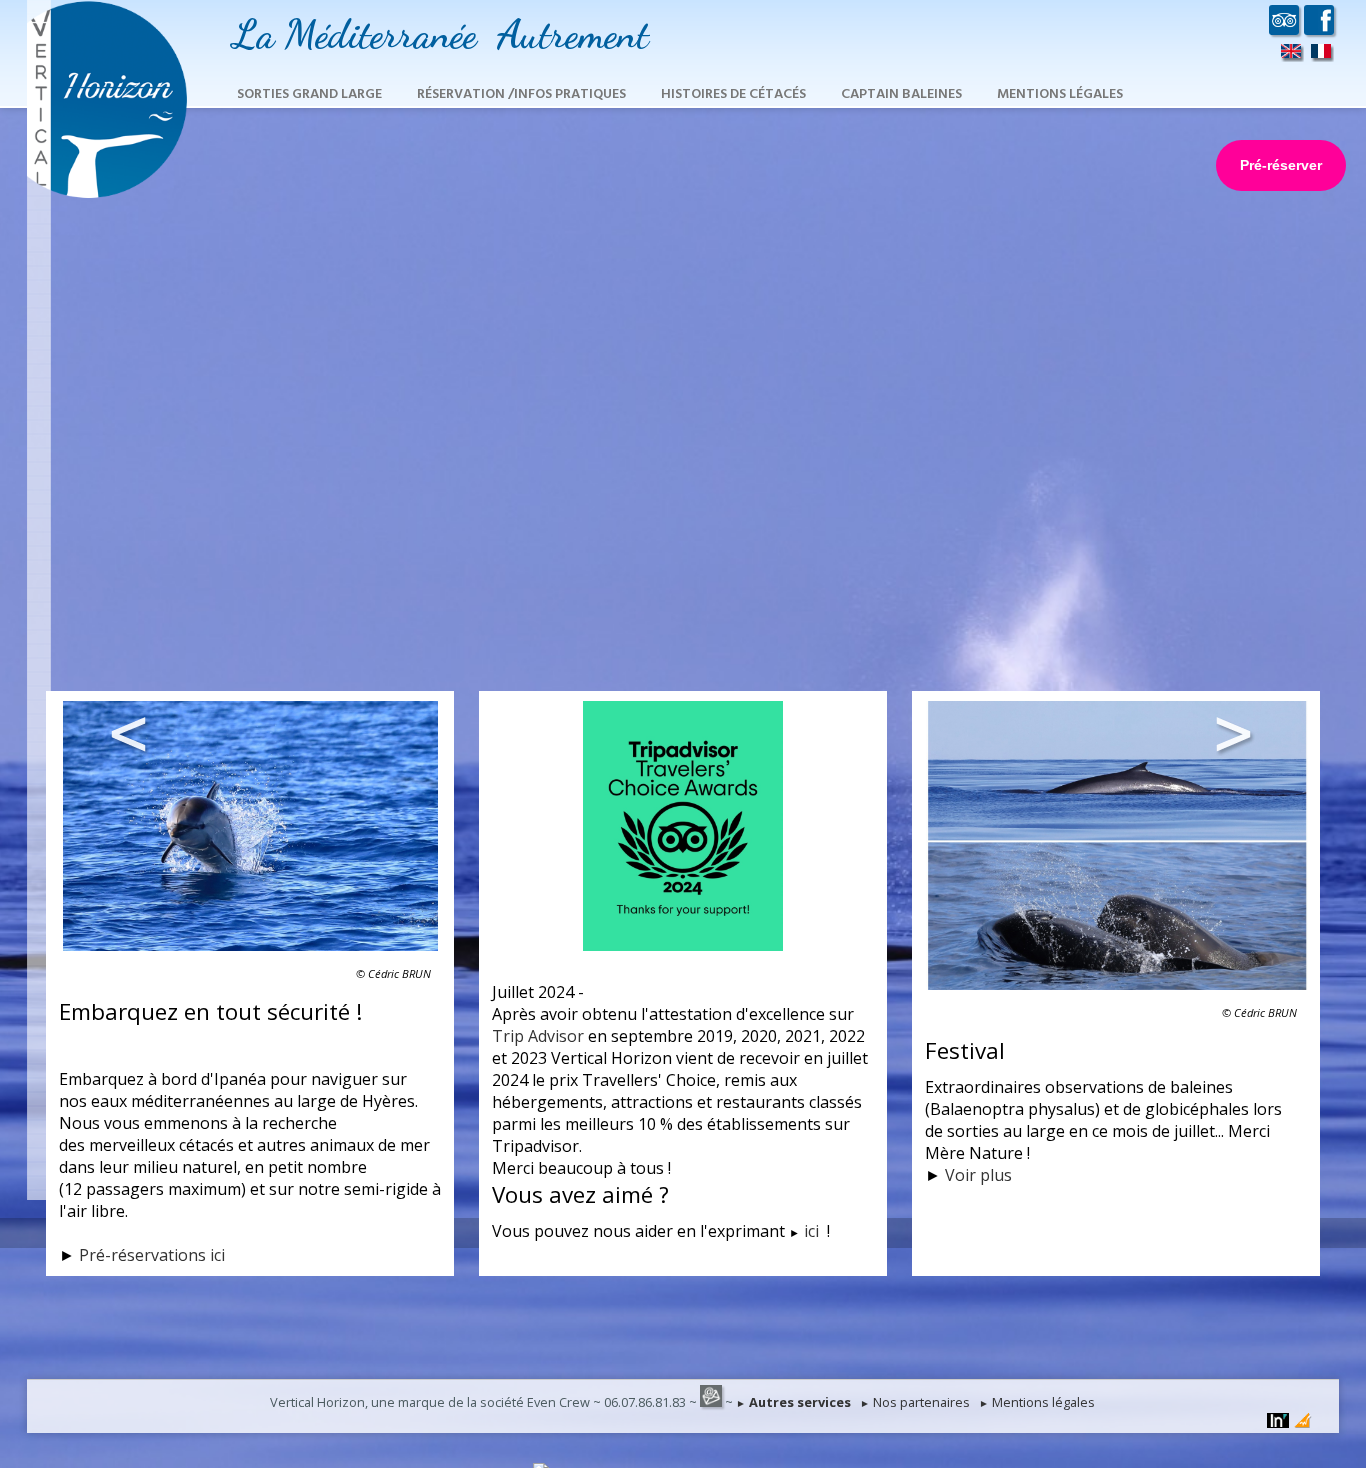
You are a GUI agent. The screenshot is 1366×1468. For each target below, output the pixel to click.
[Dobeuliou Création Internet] (1302, 1422)
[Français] (1321, 54)
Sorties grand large (309, 94)
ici (813, 1231)
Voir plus (978, 1175)
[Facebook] (1319, 27)
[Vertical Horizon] (107, 194)
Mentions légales (1060, 94)
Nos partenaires (915, 1402)
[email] (711, 1402)
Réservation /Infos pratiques (521, 94)
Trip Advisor (538, 1036)
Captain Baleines (901, 94)
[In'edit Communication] (1278, 1422)
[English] (1291, 54)
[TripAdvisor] (1284, 27)
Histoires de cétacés (733, 94)
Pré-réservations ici (152, 1255)
